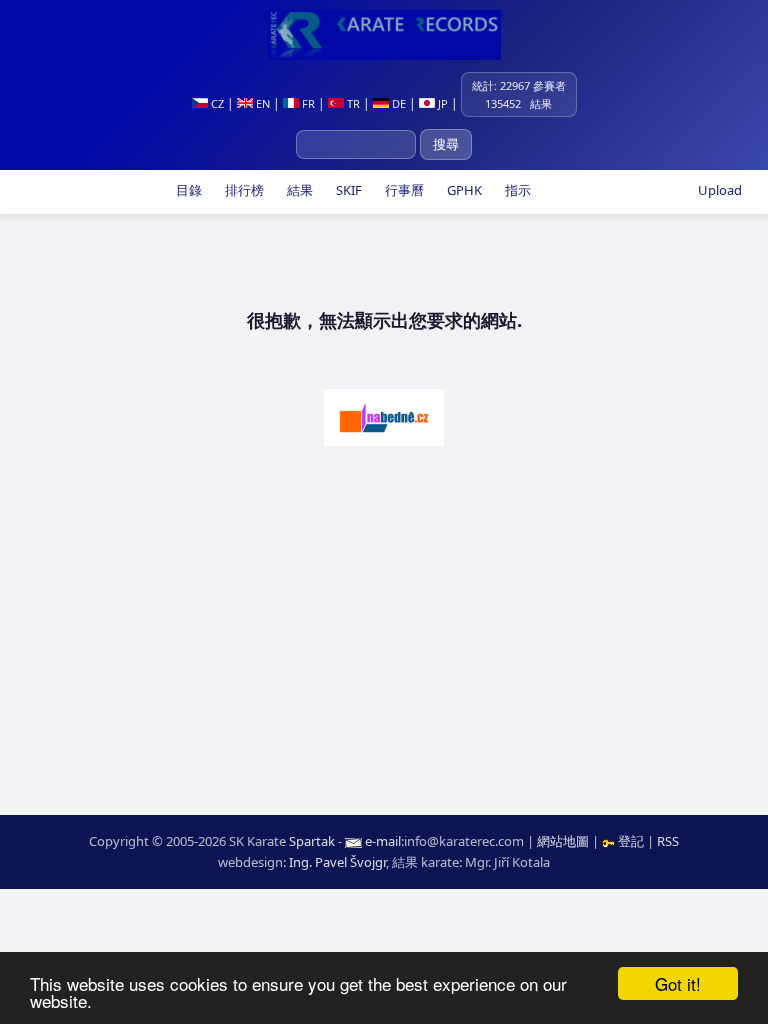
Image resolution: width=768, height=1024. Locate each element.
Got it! (678, 983)
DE (397, 103)
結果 (298, 190)
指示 (516, 190)
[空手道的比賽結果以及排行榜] (384, 35)
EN (261, 103)
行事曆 (403, 190)
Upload (720, 190)
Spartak (312, 841)
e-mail (383, 841)
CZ (216, 103)
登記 (631, 841)
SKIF (347, 190)
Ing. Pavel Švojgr (337, 862)
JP (441, 103)
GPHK (463, 190)
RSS (668, 841)
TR (352, 103)
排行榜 (243, 190)
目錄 (187, 190)
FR (307, 103)
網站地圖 (563, 841)
